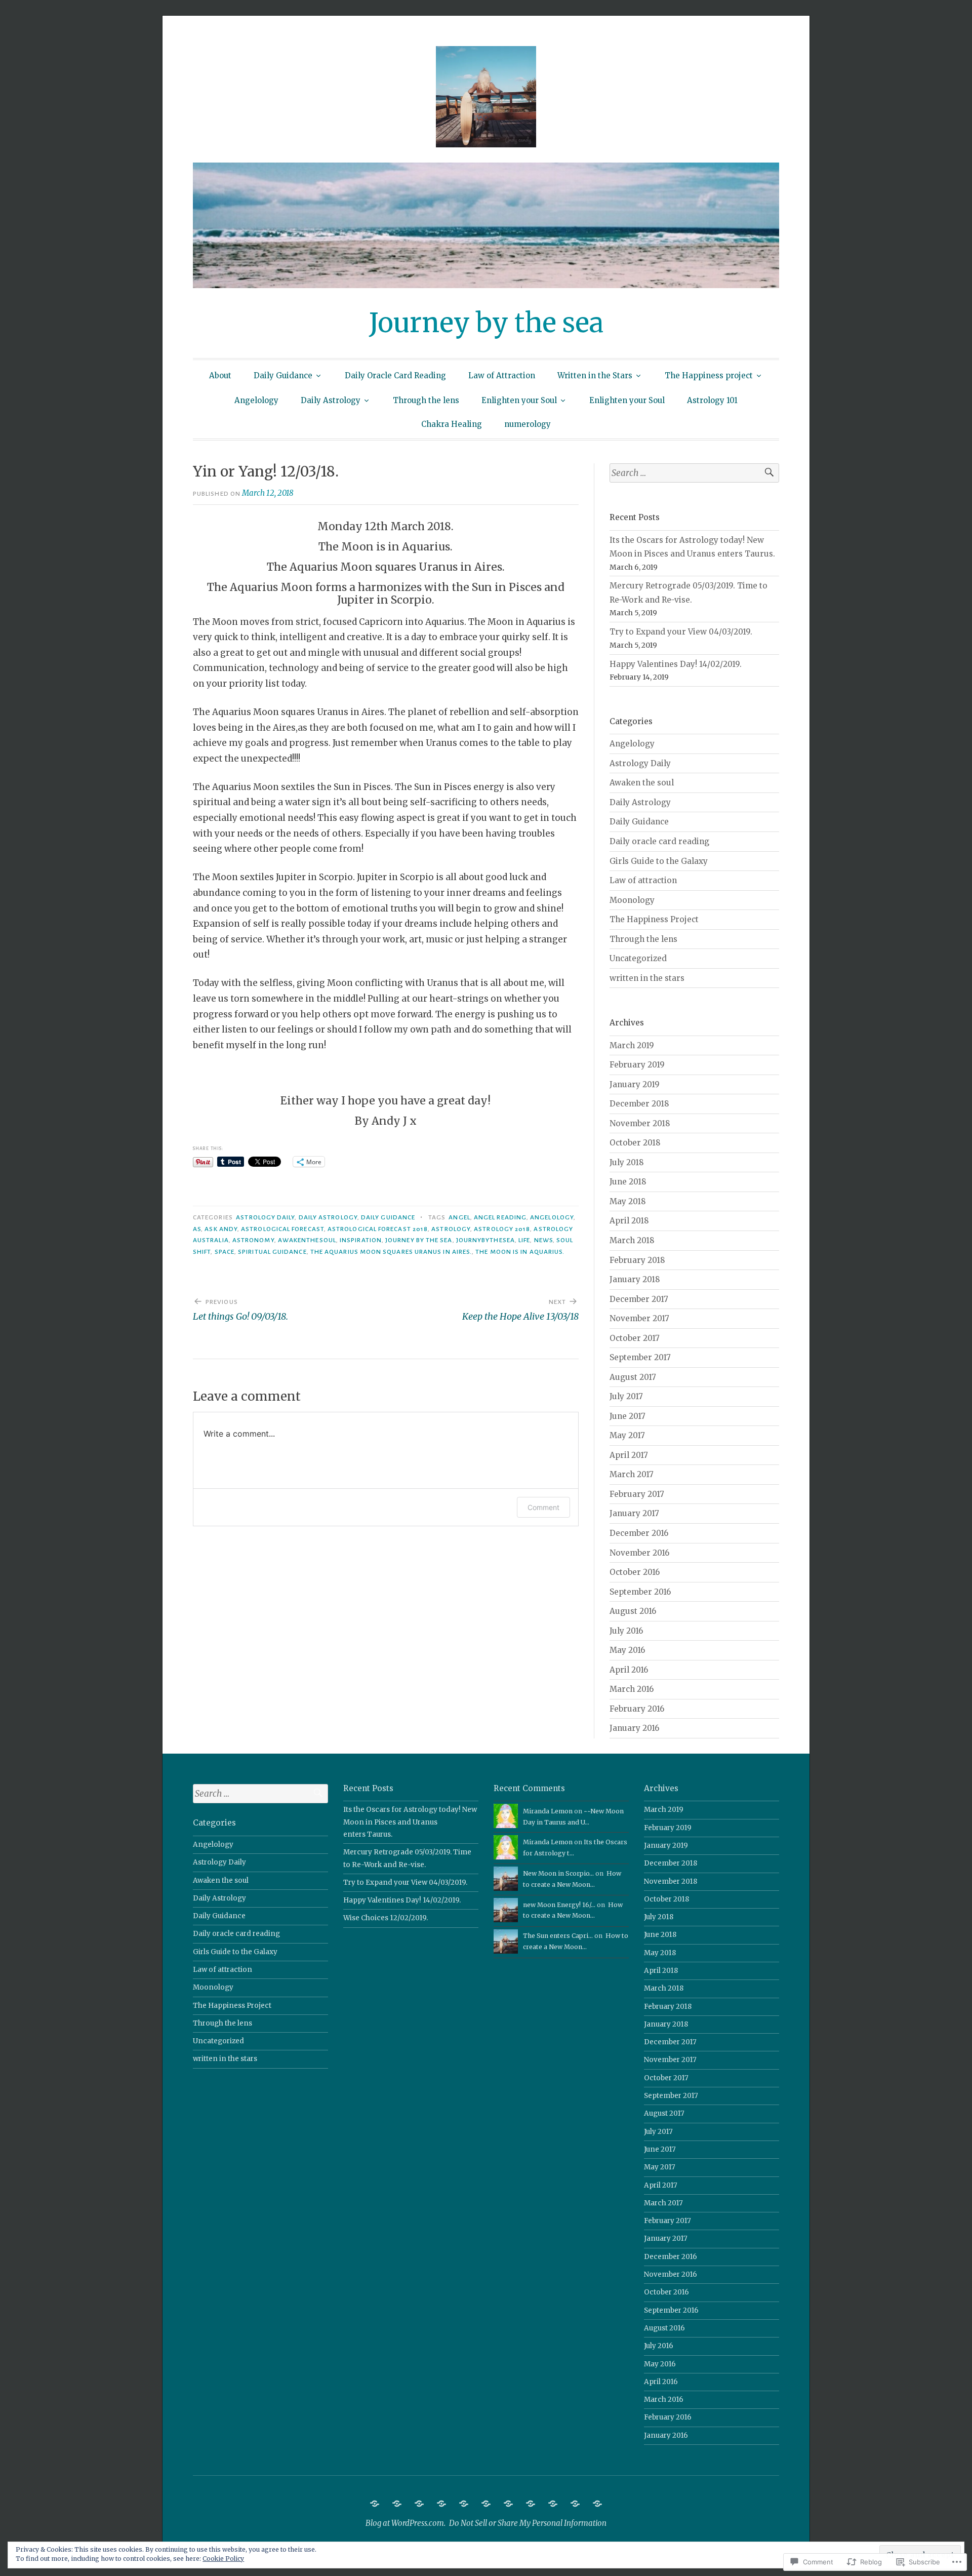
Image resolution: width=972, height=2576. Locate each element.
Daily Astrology (331, 400)
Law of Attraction (502, 375)
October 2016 (635, 1572)
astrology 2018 (502, 1229)
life (524, 1240)
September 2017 (640, 1357)
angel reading (500, 1217)
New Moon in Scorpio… (558, 1873)
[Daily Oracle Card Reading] (419, 2504)
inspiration (361, 1240)
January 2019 (635, 1084)
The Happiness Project (654, 919)
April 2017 (629, 1455)
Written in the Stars (595, 375)
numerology (528, 424)
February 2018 (637, 1260)
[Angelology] (508, 2504)
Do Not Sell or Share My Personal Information (528, 2523)
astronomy (253, 1240)
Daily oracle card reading (659, 841)
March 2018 (632, 1240)
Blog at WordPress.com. (406, 2523)
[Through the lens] (553, 2504)
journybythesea (485, 1240)
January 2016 (634, 1728)
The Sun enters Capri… (558, 1936)
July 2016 (626, 1631)
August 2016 (633, 1611)
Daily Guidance (283, 375)
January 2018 (635, 1279)
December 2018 (639, 1104)
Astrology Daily (265, 1217)
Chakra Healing (452, 424)
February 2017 (637, 1494)
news (543, 1240)
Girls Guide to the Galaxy (659, 861)
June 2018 (628, 1182)
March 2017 (632, 1474)
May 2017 (627, 1435)
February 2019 (637, 1065)
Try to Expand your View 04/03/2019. (681, 632)
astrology (451, 1229)
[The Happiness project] (486, 2504)
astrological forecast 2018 (378, 1229)
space (225, 1252)
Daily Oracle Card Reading (395, 375)
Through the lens (426, 400)
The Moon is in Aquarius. (520, 1252)
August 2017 (633, 1377)
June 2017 (627, 1416)
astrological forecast (282, 1229)
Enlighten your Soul (519, 400)
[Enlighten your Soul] (575, 2504)
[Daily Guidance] (397, 2504)
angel (459, 1217)
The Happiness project (709, 375)
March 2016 (632, 1689)
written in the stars (647, 978)
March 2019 (632, 1045)
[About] (375, 2504)
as (197, 1229)
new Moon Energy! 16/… (559, 1905)
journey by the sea (419, 1240)
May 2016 (627, 1650)
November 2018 (640, 1123)
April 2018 (629, 1221)
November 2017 (639, 1318)
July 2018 (627, 1162)
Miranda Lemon (548, 1811)
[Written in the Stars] (464, 2504)
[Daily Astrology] (531, 2504)
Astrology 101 (712, 400)
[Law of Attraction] (441, 2504)
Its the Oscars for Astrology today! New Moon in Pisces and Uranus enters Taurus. (410, 1822)
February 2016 (637, 1709)
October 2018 (635, 1143)
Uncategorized (638, 958)
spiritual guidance (272, 1252)
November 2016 (639, 1553)
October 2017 (635, 1338)
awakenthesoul (307, 1240)
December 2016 (639, 1533)
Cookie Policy (223, 2559)
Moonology (632, 900)
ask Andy (221, 1229)
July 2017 (626, 1396)
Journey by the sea (486, 323)
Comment (543, 1507)
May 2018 (628, 1201)
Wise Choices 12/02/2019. (386, 1918)
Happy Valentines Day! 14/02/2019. (676, 664)
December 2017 (639, 1299)
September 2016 (640, 1592)
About (220, 375)
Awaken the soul (642, 783)
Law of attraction (643, 880)
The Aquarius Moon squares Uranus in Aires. (391, 1252)
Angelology (256, 400)
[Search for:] (694, 473)
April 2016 (629, 1670)
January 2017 (634, 1513)
